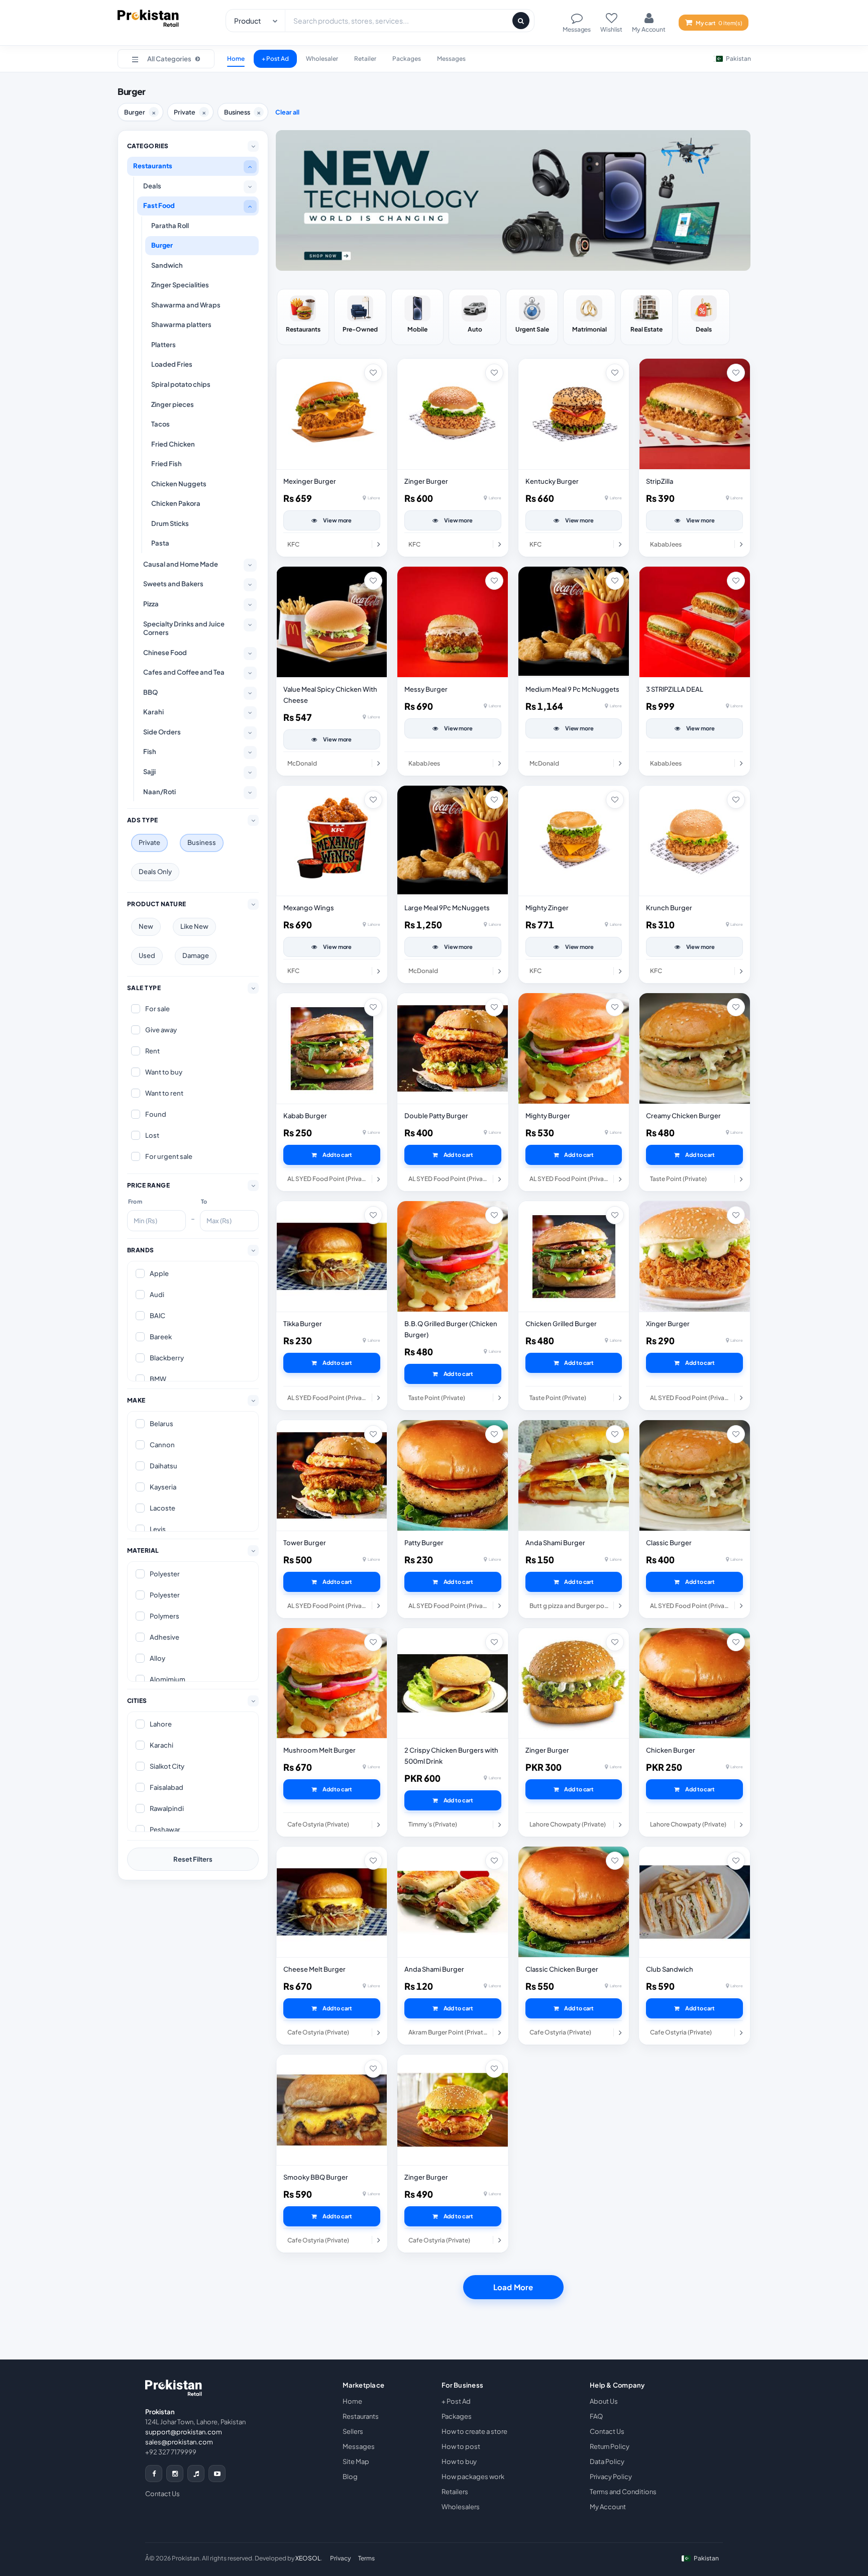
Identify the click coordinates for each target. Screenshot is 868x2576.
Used (147, 955)
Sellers (353, 2431)
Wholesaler (322, 59)
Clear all (287, 112)
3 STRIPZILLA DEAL (675, 689)
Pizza (151, 604)
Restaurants (153, 166)
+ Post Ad (275, 59)
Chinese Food (165, 653)
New (146, 926)
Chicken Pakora (176, 503)
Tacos (160, 424)
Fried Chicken (173, 444)
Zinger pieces (173, 404)
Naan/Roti (159, 792)
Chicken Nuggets (179, 484)
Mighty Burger (548, 1116)
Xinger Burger (668, 1324)
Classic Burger (669, 1543)
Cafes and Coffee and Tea (184, 672)
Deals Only (155, 872)
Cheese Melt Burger (314, 1969)
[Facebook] (154, 2474)
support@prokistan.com (184, 2432)
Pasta (160, 543)
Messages (451, 59)
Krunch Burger (669, 908)
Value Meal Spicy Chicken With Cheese (330, 695)
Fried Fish (167, 464)
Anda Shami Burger (555, 1543)
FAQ (596, 2416)
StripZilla (660, 481)
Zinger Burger (426, 481)
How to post (461, 2446)
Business (202, 842)
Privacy (341, 2558)
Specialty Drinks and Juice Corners (184, 628)
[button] (166, 59)
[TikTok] (196, 2474)
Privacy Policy (611, 2477)
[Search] (521, 21)
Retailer (365, 59)
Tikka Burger (303, 1324)
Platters (164, 345)
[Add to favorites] (373, 373)
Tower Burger (305, 1543)
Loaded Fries (172, 364)
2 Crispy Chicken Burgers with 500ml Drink (451, 1756)
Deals (152, 186)
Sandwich (167, 265)
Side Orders (162, 732)
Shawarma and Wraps (186, 305)
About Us (604, 2401)
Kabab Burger (305, 1116)
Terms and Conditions (623, 2492)
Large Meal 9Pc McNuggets (447, 908)
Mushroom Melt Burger (319, 1750)
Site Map (356, 2461)
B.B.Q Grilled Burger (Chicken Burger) (451, 1329)
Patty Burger (424, 1543)
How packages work (473, 2477)
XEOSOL (308, 2558)
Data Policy (607, 2461)
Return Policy (610, 2446)
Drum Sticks (170, 523)
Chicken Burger (671, 1750)
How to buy (459, 2461)
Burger (162, 245)
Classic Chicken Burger (562, 1969)
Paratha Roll (170, 226)
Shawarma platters (181, 325)
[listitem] (303, 317)
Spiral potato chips (181, 384)
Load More (513, 2287)
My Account (608, 2507)
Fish (150, 752)
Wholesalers (461, 2507)
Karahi (153, 712)
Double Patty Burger (436, 1116)
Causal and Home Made (181, 564)
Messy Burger (426, 689)
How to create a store (474, 2431)
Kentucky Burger (552, 481)
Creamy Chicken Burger (683, 1116)
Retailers (455, 2492)
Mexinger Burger (310, 481)
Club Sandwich (670, 1969)
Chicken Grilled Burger (561, 1324)
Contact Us (162, 2494)
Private (149, 842)
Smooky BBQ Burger (316, 2177)
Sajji (149, 772)
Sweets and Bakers (173, 584)
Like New (194, 926)
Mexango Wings (309, 908)
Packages (407, 59)
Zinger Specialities (180, 285)
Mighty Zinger (547, 908)
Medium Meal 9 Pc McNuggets (572, 689)
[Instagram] (175, 2474)
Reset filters (193, 1859)
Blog (350, 2477)
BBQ (150, 692)
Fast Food (159, 205)
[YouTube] (217, 2474)
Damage (196, 955)
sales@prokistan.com (179, 2442)
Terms (366, 2558)
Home (236, 59)
